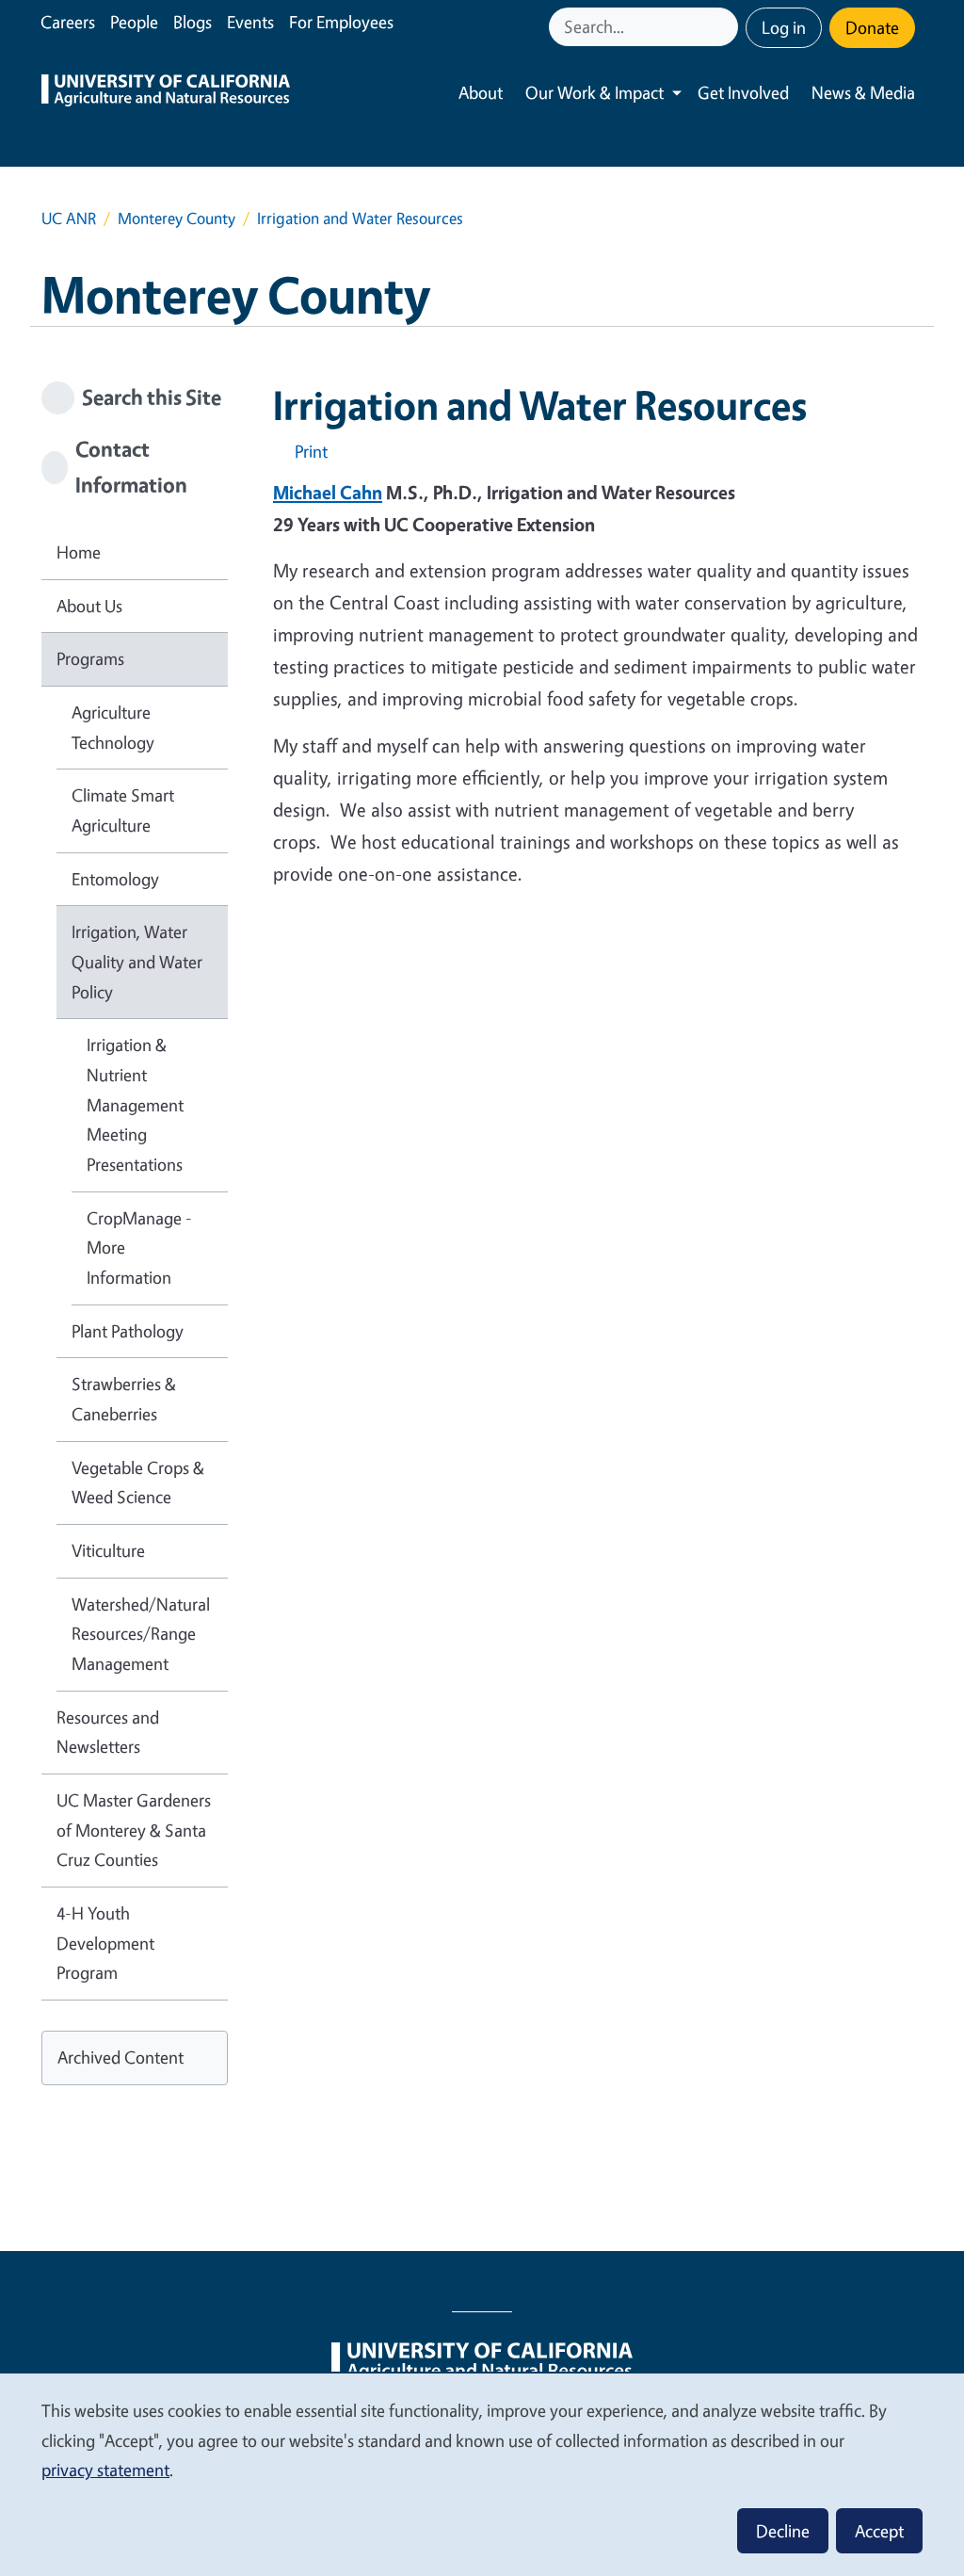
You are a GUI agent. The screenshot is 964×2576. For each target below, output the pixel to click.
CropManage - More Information (139, 1247)
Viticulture (108, 1550)
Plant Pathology (128, 1331)
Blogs (193, 22)
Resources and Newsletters (108, 1732)
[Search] (726, 27)
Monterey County (177, 218)
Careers (68, 22)
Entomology (115, 879)
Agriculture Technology (113, 727)
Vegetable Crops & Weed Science (138, 1482)
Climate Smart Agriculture (123, 810)
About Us (89, 606)
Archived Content (120, 2057)
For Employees (341, 22)
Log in (784, 27)
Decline (783, 2531)
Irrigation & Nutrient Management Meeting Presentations (135, 1104)
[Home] (166, 93)
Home (79, 552)
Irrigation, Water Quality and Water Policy (137, 961)
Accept (879, 2531)
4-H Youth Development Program (105, 1943)
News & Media (863, 92)
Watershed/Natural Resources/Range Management (141, 1634)
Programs (90, 658)
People (134, 22)
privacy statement (105, 2470)
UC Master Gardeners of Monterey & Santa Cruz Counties (134, 1830)
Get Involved (743, 92)
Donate (872, 27)
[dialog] (482, 2474)
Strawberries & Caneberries (124, 1399)
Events (250, 22)
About (481, 92)
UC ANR (69, 218)
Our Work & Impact (594, 92)
